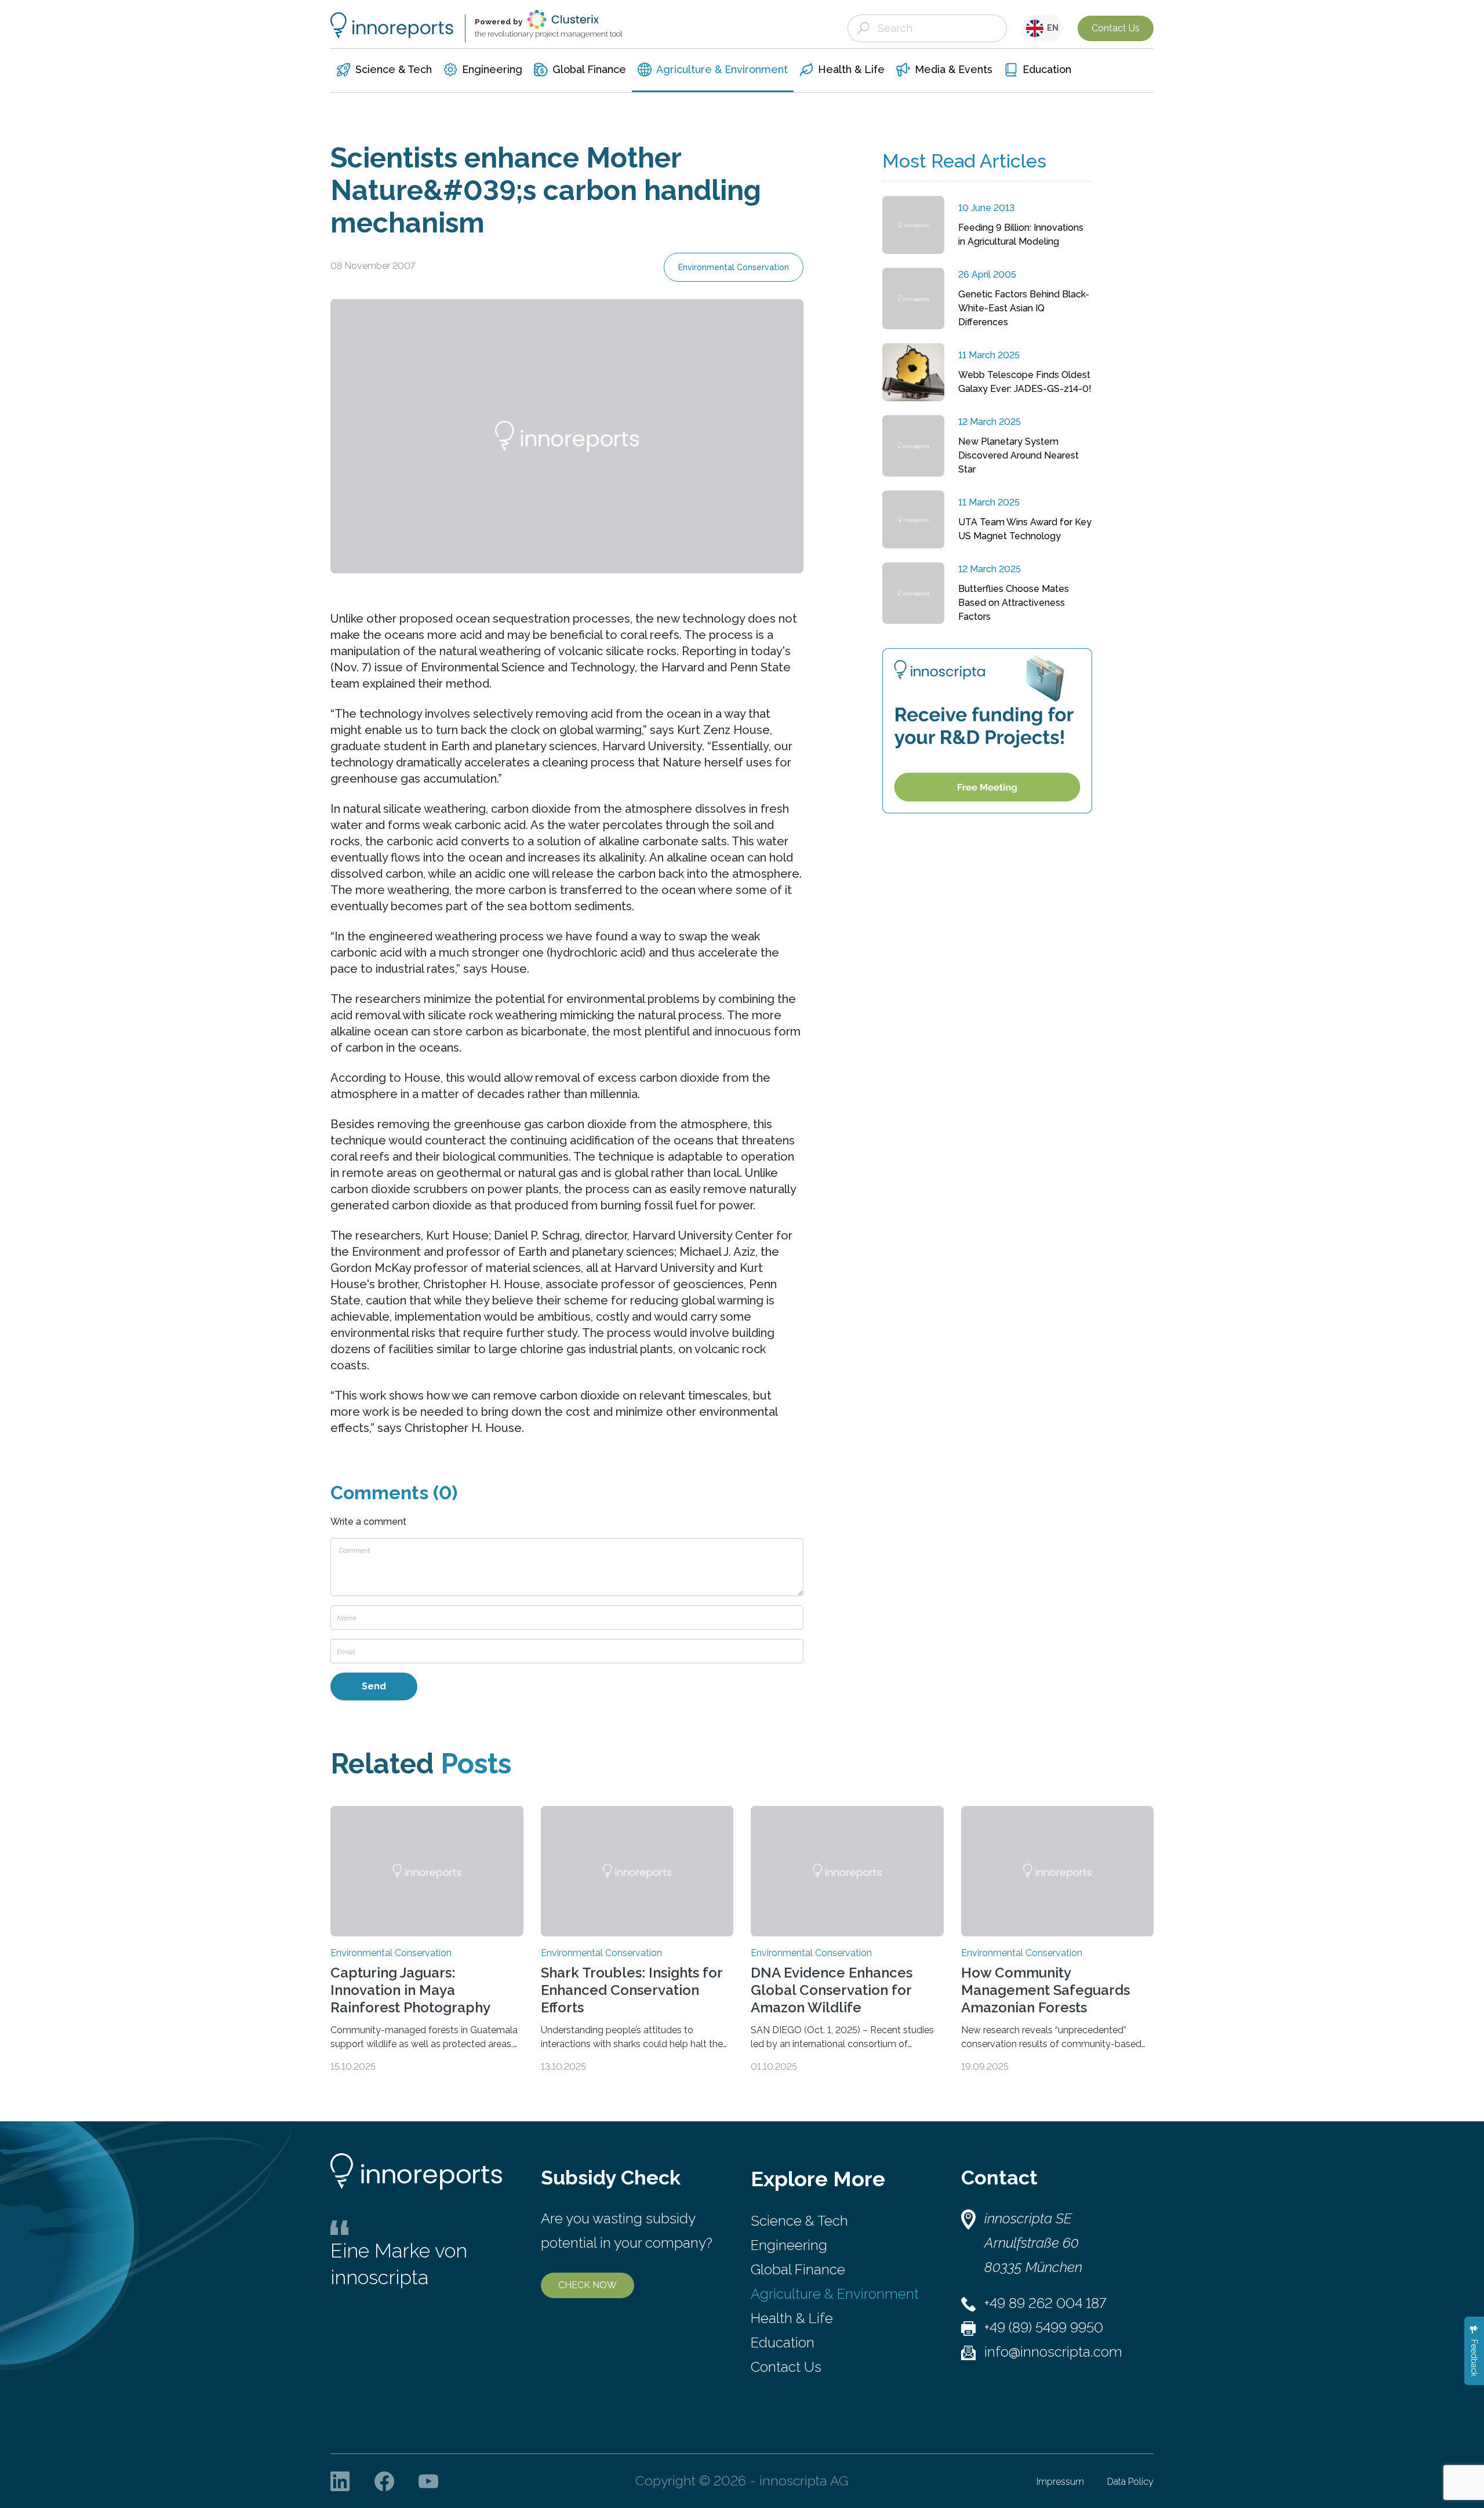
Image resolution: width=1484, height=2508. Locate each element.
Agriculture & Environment (835, 2294)
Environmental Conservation (734, 267)
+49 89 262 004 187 (1045, 2303)
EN (1051, 28)
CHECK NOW (588, 2285)
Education (783, 2342)
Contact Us (1116, 28)
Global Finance (798, 2269)
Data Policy (1130, 2482)
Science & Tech (799, 2221)
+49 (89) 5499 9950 (1044, 2327)
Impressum (1060, 2482)
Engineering (789, 2245)
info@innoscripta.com (1053, 2352)
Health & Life (792, 2318)
